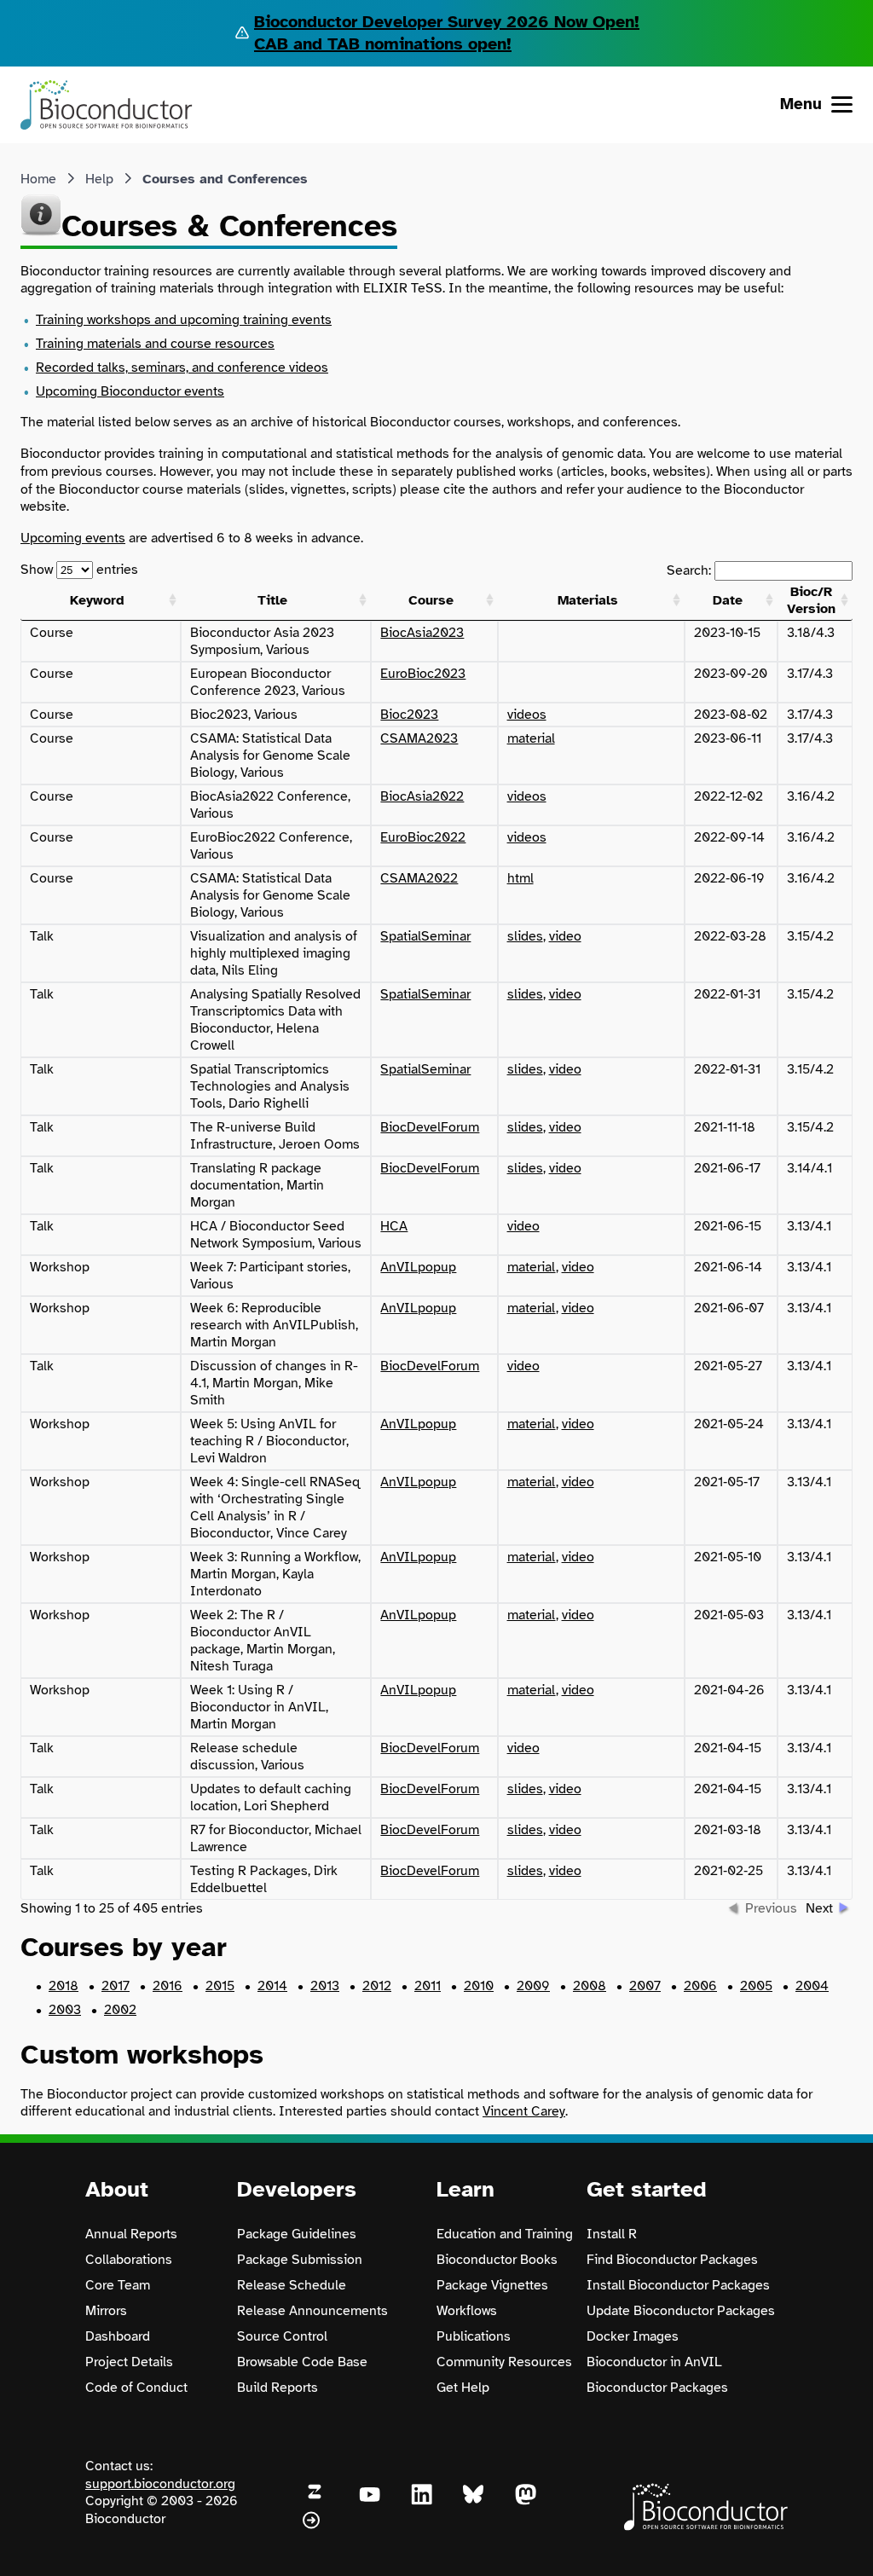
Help (99, 179)
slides (525, 936)
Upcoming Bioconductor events (130, 391)
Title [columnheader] (272, 600)
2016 (168, 1986)
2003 (65, 2010)
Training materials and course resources (155, 344)
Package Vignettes (492, 2285)
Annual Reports (131, 2234)
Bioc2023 (409, 715)
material (531, 738)
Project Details (129, 2362)
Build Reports (278, 2388)
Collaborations (129, 2260)
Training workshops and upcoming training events (184, 320)
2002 (120, 2010)
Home (38, 179)
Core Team (118, 2285)
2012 (377, 1986)
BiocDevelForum (430, 1127)
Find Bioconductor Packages (672, 2260)
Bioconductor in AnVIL (654, 2362)
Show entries (79, 570)
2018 (64, 1986)
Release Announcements (312, 2311)
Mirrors (106, 2311)
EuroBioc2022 (423, 837)
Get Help (463, 2388)
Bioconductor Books (497, 2260)
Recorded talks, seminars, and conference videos (182, 368)
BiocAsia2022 (422, 796)
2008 (590, 1986)
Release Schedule (292, 2285)
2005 (756, 1986)
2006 (700, 1986)
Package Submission (300, 2260)
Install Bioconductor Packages (678, 2285)
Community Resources (504, 2362)
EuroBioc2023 (423, 674)
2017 (116, 1986)
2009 (533, 1986)
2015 (220, 1986)
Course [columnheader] (431, 600)
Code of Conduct (136, 2388)
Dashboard (118, 2336)
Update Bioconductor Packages (681, 2311)
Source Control (282, 2336)
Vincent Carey (524, 2111)
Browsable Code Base (302, 2362)
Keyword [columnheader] (97, 600)
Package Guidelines (297, 2234)
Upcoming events (73, 538)
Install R (612, 2234)
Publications (474, 2336)
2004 (812, 1986)
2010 (479, 1986)
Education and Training (505, 2234)
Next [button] (819, 1908)
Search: (691, 570)
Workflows (467, 2311)
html (520, 878)
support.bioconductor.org (160, 2484)
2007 (645, 1986)
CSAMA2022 (419, 878)
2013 (325, 1986)
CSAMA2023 (419, 738)
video (565, 936)
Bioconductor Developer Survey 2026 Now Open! (447, 22)
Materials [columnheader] (588, 600)
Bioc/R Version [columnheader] (811, 600)
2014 (272, 1986)
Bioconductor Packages (657, 2388)
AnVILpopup (418, 1267)
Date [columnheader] (728, 600)
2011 (428, 1986)
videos (527, 715)
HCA (394, 1226)
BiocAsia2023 (422, 633)
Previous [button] (771, 1908)
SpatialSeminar (425, 936)
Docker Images (633, 2336)
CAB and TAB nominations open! (383, 44)
